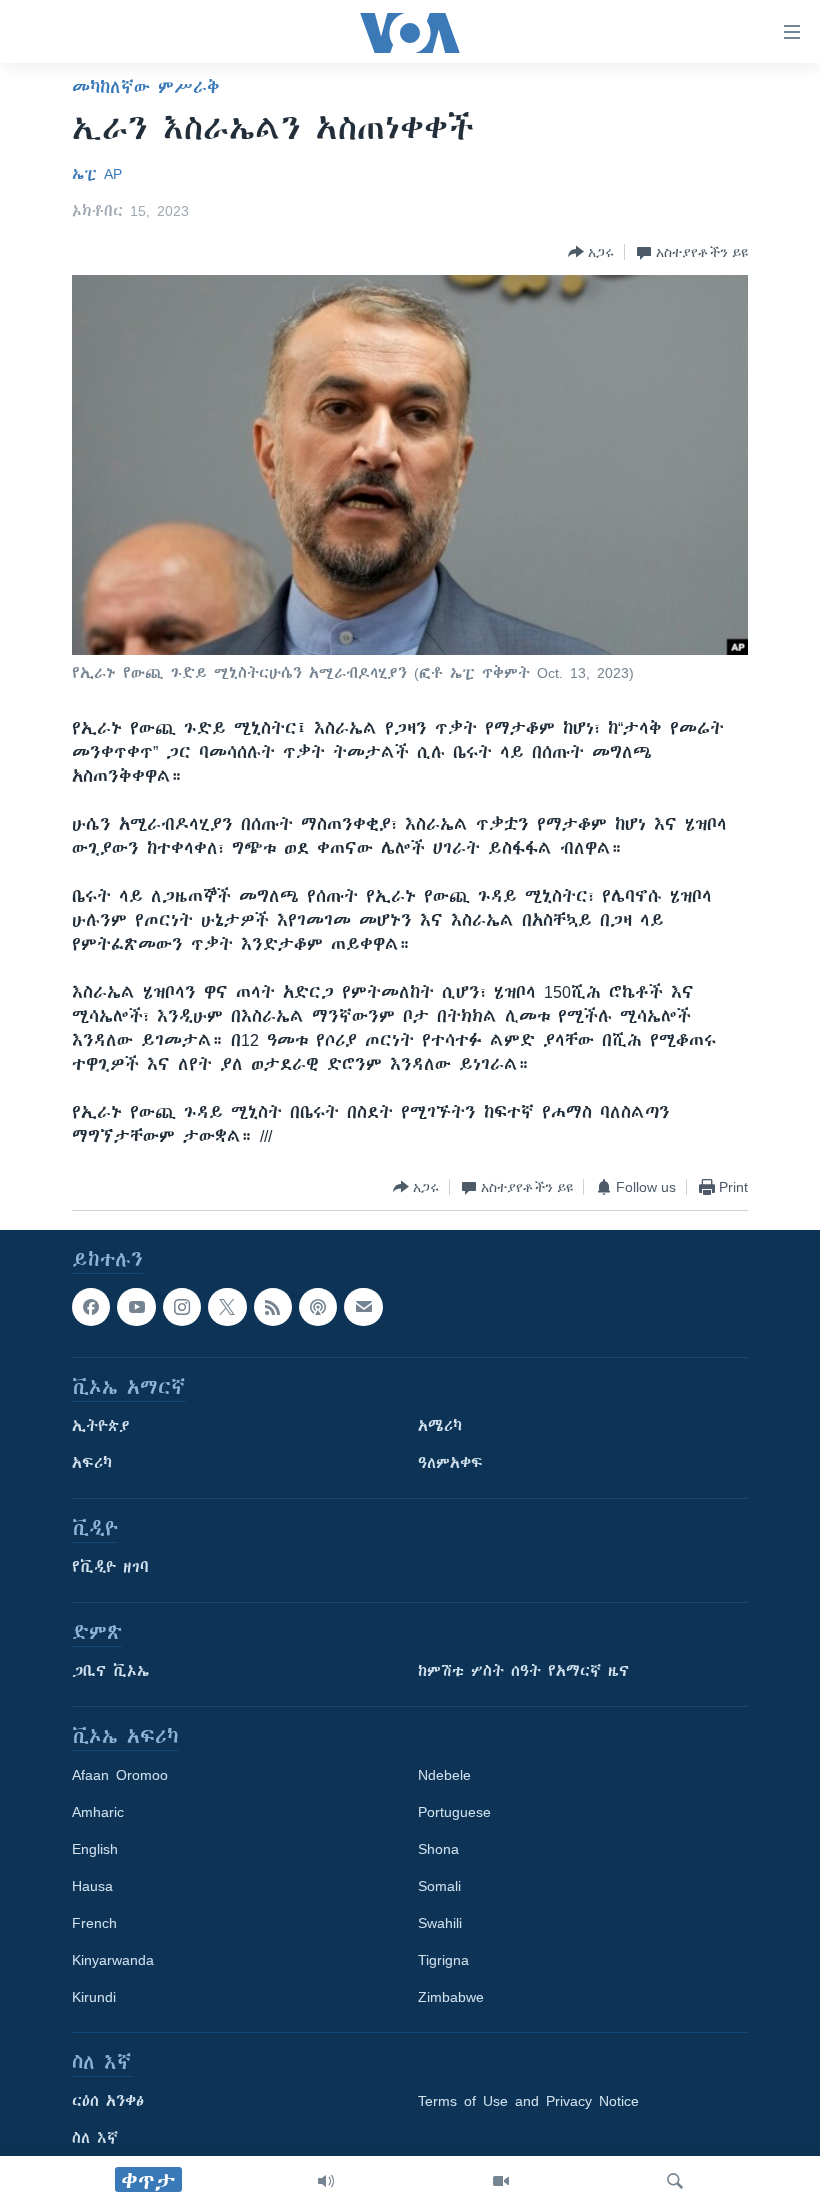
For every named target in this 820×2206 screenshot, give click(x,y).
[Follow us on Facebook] (91, 1307)
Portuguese (454, 1813)
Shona (438, 1850)
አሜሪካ (440, 1427)
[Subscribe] (363, 1307)
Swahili (440, 1924)
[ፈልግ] (675, 2181)
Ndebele (444, 1776)
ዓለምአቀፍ (450, 1464)
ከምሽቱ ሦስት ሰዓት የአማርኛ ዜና (523, 1672)
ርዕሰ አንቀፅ (108, 2102)
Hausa (92, 1887)
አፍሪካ (92, 1464)
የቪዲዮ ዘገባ (110, 1568)
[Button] (591, 252)
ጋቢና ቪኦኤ (110, 1672)
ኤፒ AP (97, 174)
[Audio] (326, 2181)
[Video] (501, 2181)
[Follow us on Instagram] (182, 1307)
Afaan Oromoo (120, 1776)
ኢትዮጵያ (101, 1427)
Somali (439, 1887)
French (94, 1924)
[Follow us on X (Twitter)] (227, 1307)
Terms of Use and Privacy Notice (528, 2102)
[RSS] (273, 1307)
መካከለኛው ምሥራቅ (146, 87)
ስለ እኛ (95, 2139)
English (95, 1850)
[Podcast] (318, 1307)
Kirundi (94, 1998)
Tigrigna (443, 1961)
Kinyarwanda (113, 1961)
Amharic (98, 1813)
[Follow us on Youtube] (136, 1307)
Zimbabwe (451, 1998)
